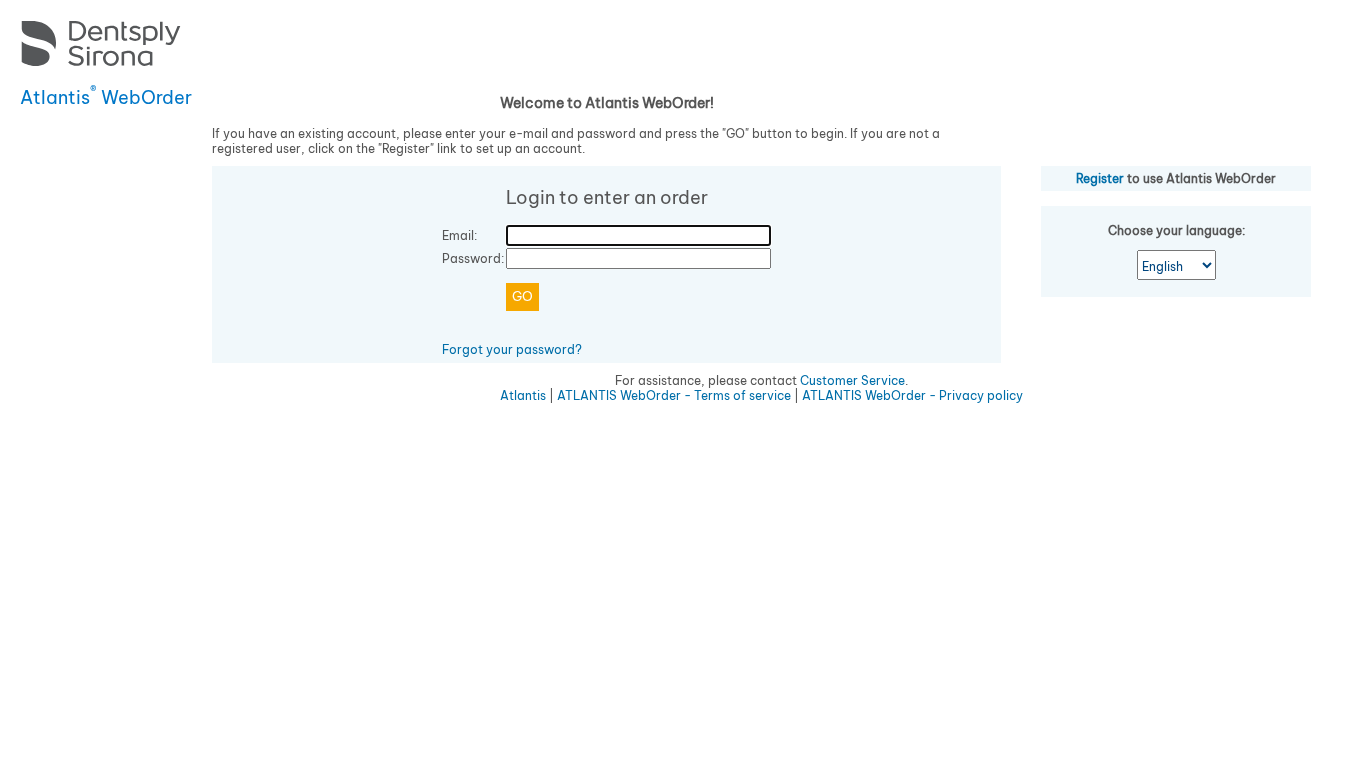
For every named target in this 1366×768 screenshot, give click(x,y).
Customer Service (852, 380)
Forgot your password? (512, 349)
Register (1100, 178)
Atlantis (523, 395)
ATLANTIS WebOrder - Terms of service (674, 395)
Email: (459, 235)
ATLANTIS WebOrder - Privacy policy (912, 395)
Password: (473, 258)
